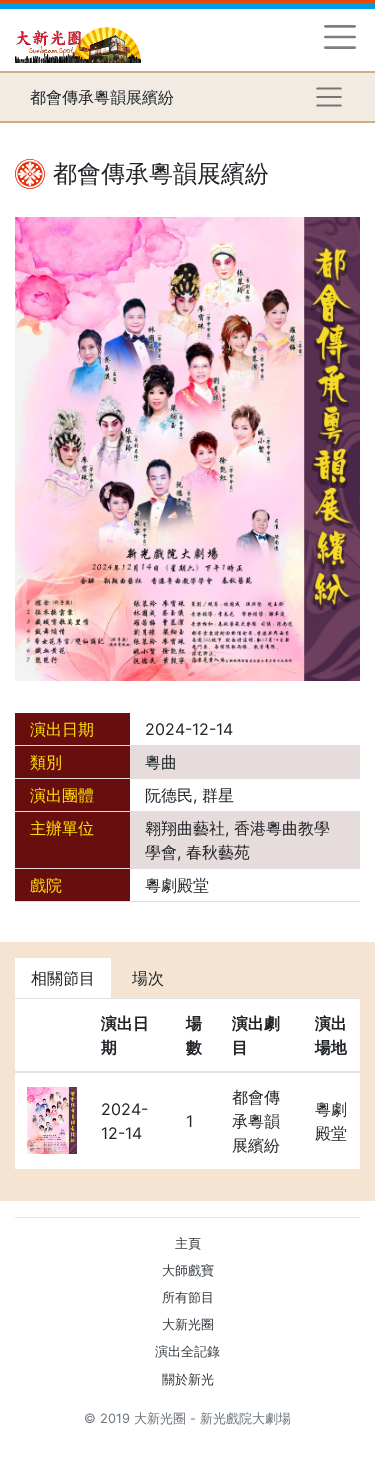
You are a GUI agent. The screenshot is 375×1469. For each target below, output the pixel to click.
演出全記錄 (187, 1351)
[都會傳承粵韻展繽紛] (187, 447)
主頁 (188, 1243)
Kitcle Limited (165, 1442)
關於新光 (188, 1379)
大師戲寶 (188, 1270)
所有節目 (188, 1297)
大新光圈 (188, 1324)
